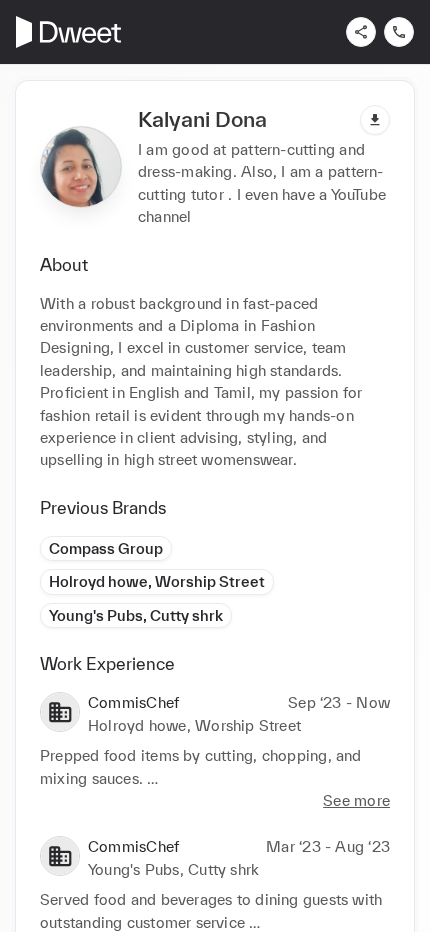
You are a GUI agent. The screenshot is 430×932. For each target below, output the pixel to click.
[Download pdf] (375, 120)
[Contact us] (399, 32)
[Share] (361, 32)
